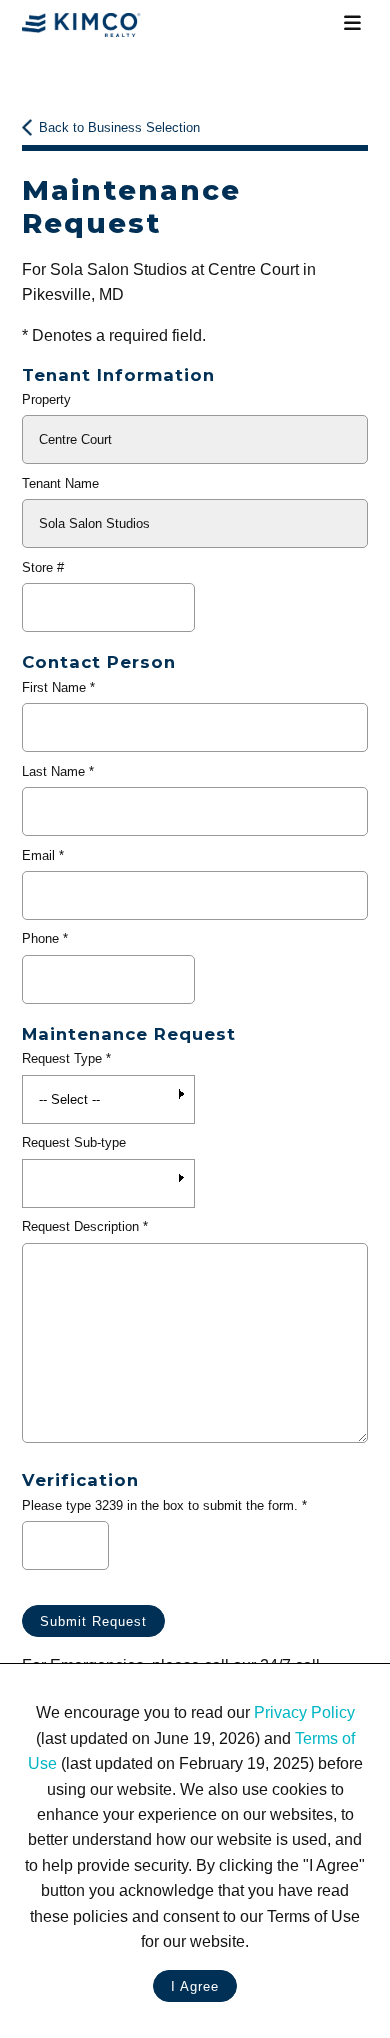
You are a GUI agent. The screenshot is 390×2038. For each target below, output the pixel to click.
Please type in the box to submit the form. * (164, 1505)
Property (46, 399)
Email (38, 855)
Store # (43, 567)
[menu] (353, 24)
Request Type (62, 1058)
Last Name (53, 771)
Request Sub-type (74, 1142)
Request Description (80, 1226)
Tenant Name (60, 483)
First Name (54, 687)
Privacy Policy (304, 1712)
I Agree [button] (195, 1986)
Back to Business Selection (119, 127)
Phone (40, 938)
